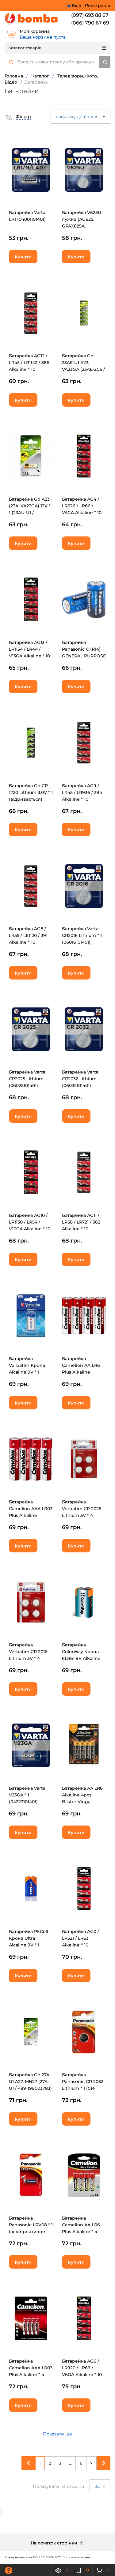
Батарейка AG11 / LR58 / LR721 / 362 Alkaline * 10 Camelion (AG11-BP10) (81, 1229)
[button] (18, 117)
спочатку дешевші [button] (77, 117)
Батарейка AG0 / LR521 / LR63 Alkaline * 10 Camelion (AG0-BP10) (80, 1945)
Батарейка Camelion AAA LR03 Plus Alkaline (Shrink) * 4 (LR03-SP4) (31, 1515)
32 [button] (98, 2486)
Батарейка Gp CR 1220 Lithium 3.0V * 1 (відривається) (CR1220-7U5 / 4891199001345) (31, 799)
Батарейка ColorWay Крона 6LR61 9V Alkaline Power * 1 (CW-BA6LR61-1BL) (81, 1658)
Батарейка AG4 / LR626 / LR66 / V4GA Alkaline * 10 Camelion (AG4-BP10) (82, 513)
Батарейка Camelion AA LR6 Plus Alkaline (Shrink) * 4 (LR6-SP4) (81, 1372)
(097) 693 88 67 (90, 15)
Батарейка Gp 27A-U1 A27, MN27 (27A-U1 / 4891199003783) (30, 2081)
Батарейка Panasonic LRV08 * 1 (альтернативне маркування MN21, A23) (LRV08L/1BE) (31, 2232)
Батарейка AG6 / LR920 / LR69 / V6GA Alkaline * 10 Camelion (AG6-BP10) (82, 2375)
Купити (23, 257)
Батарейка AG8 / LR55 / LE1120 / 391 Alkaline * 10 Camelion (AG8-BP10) (28, 942)
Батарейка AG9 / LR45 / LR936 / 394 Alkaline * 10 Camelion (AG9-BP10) (82, 799)
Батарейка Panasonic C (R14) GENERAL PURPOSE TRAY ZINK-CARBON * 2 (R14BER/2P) (84, 656)
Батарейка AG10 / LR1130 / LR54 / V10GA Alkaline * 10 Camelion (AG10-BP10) (30, 1229)
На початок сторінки (55, 2543)
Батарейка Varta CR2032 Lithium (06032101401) (80, 1079)
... (70, 2463)
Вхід (77, 6)
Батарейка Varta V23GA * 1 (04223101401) (27, 1795)
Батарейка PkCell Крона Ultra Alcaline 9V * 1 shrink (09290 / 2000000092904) (29, 1945)
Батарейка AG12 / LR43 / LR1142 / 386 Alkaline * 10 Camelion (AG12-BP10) (29, 369)
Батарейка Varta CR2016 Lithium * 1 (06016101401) (82, 935)
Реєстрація (98, 6)
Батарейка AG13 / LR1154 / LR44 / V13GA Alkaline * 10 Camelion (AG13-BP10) (29, 656)
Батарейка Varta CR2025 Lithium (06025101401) (27, 1079)
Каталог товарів (25, 48)
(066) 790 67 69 (90, 23)
